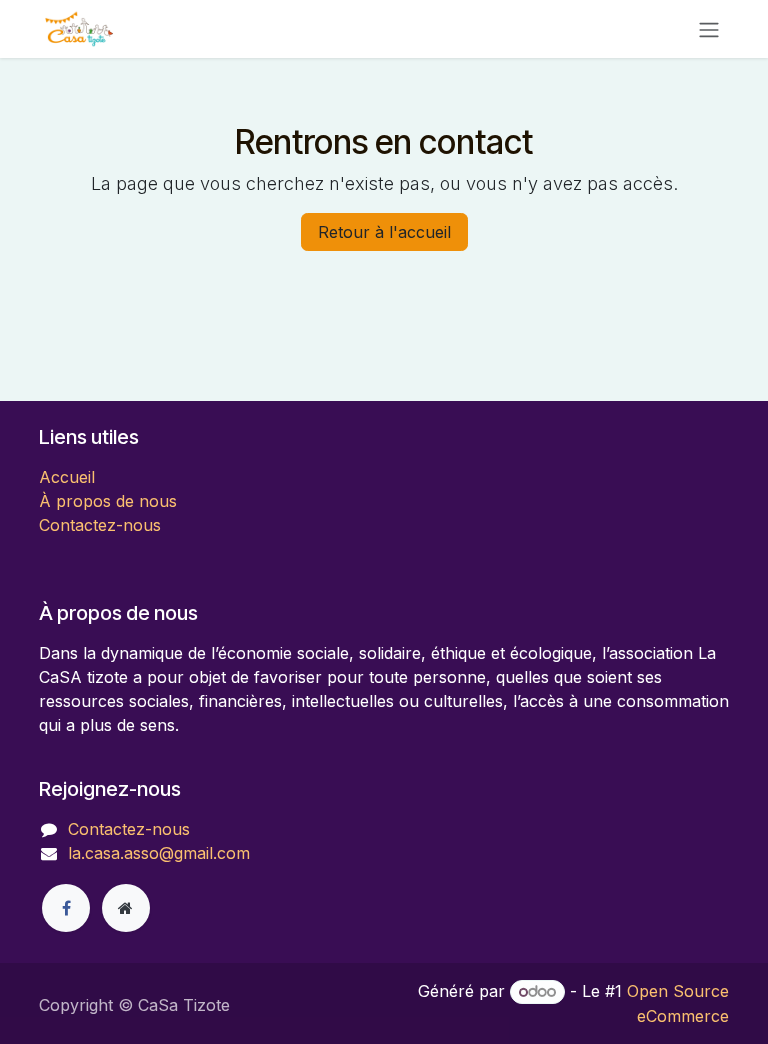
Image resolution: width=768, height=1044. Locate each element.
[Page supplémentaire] (126, 908)
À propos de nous (108, 501)
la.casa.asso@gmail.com (159, 853)
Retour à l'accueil (384, 232)
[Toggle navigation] (709, 29)
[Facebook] (66, 908)
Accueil (67, 477)
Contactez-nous (100, 525)
